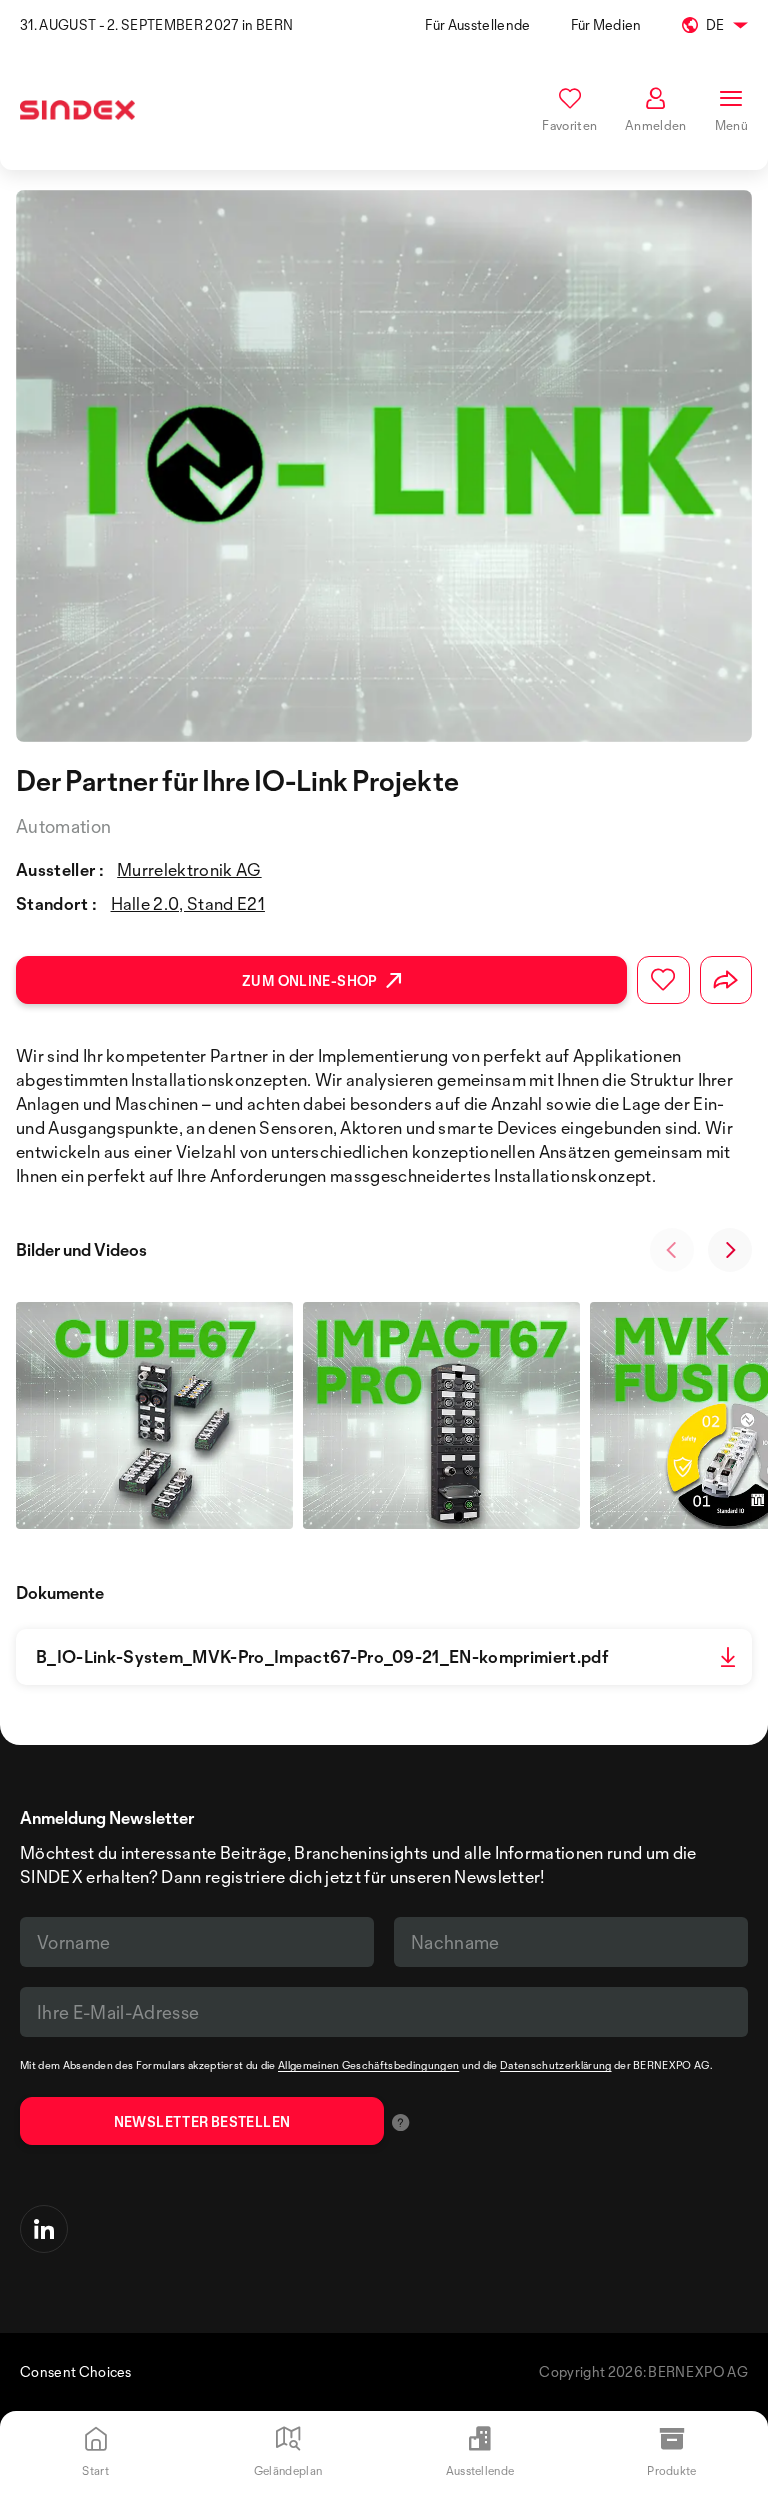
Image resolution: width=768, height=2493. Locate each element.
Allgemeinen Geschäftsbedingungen (368, 2065)
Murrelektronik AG (189, 869)
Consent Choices (76, 2371)
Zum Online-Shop (310, 980)
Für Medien (606, 24)
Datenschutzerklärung (555, 2065)
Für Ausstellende (477, 24)
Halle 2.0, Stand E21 (188, 903)
